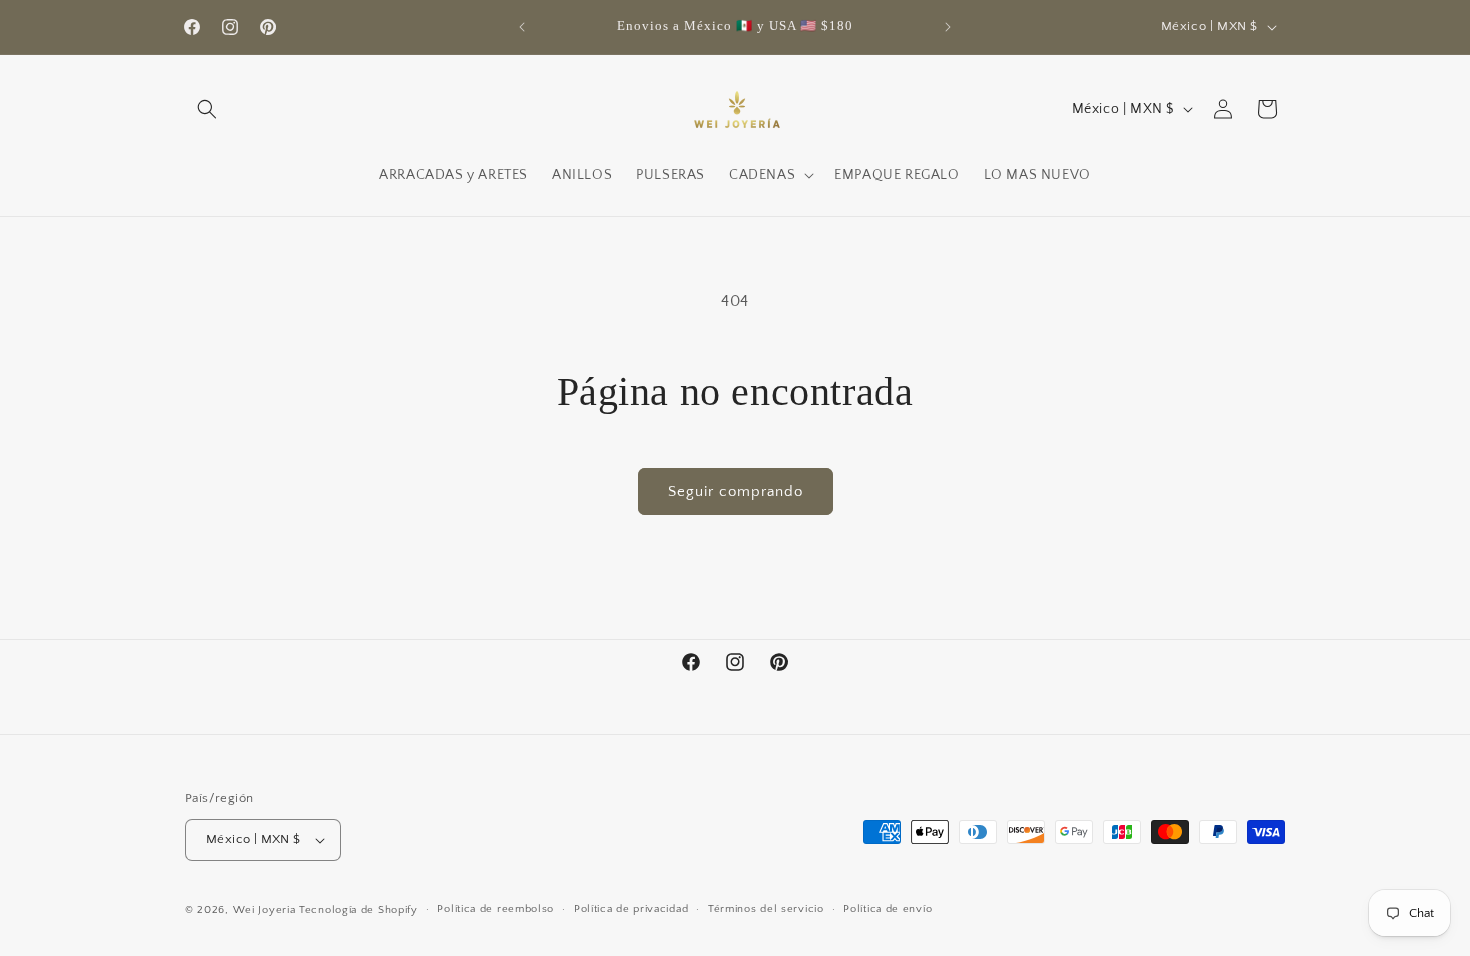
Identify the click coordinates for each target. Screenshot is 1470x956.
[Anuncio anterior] (522, 27)
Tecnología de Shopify (358, 910)
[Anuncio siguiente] (948, 27)
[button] (207, 109)
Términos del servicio (766, 909)
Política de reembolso (495, 909)
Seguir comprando (735, 491)
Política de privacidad (631, 909)
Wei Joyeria (264, 910)
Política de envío (887, 909)
